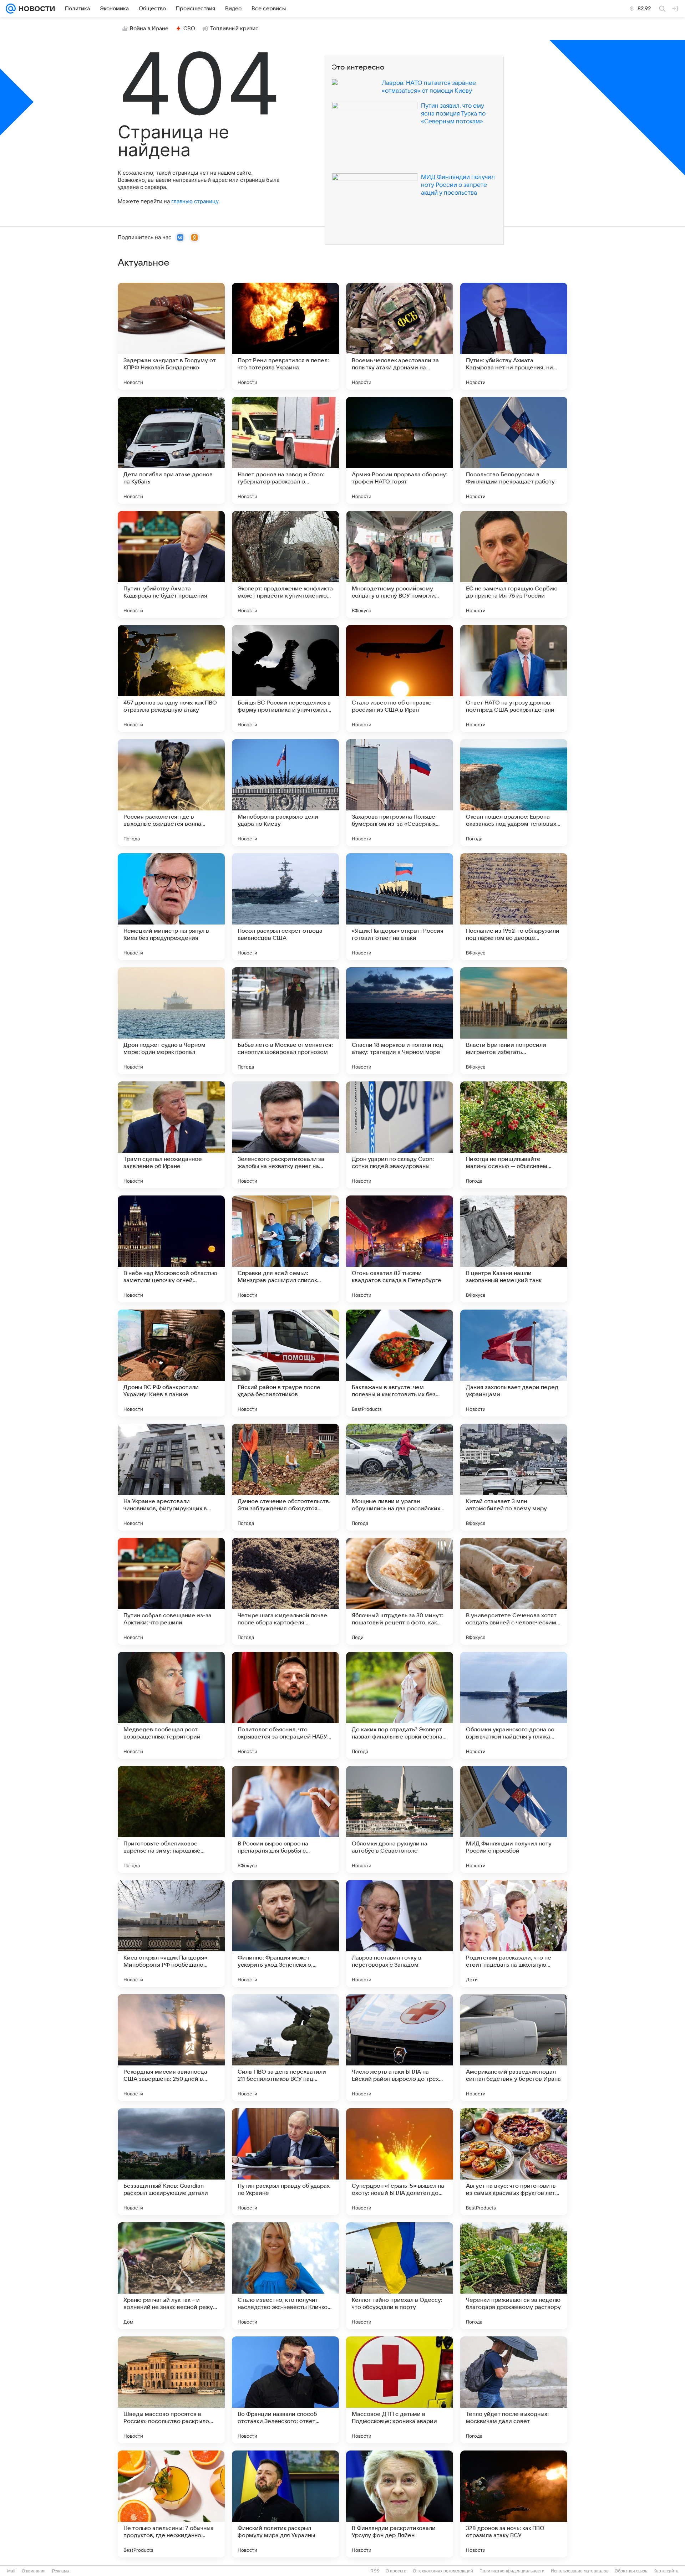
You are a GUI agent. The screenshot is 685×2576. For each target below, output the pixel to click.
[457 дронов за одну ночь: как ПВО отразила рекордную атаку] (171, 678)
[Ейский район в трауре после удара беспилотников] (285, 1363)
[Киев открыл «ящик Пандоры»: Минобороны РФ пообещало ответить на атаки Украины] (171, 1934)
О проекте (396, 2571)
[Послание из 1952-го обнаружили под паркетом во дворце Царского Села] (514, 907)
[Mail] (11, 9)
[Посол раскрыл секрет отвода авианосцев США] (285, 907)
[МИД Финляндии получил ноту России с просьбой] (514, 1819)
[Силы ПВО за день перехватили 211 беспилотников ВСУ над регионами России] (285, 2048)
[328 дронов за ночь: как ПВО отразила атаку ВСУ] (514, 2504)
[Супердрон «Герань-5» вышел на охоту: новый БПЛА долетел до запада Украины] (400, 2162)
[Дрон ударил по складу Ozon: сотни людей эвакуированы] (400, 1135)
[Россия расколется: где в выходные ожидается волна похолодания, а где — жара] (171, 793)
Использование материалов (580, 2571)
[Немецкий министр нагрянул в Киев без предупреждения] (171, 907)
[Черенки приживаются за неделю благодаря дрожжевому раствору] (514, 2276)
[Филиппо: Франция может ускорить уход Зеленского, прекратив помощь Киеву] (285, 1934)
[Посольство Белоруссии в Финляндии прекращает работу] (514, 450)
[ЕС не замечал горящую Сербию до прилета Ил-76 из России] (514, 564)
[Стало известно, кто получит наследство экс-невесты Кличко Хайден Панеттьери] (285, 2276)
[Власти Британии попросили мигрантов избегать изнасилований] (514, 1021)
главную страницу (195, 201)
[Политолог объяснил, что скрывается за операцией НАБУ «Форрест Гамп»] (285, 1705)
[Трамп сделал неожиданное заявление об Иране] (171, 1135)
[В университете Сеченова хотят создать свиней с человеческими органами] (514, 1591)
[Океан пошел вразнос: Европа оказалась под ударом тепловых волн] (514, 793)
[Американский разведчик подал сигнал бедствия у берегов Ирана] (514, 2048)
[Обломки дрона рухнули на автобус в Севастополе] (400, 1819)
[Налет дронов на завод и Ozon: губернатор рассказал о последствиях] (285, 450)
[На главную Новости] (35, 9)
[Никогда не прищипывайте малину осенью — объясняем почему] (514, 1135)
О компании (34, 2571)
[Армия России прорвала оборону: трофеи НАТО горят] (400, 450)
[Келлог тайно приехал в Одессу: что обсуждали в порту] (400, 2276)
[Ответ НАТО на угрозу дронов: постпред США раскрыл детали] (514, 678)
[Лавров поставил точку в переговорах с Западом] (400, 1934)
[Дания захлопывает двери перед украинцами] (514, 1363)
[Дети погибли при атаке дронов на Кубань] (171, 450)
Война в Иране (149, 29)
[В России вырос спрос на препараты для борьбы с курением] (285, 1819)
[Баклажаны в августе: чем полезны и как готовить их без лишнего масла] (400, 1363)
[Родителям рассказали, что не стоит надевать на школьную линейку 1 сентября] (514, 1934)
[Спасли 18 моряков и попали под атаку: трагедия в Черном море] (400, 1021)
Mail (11, 2571)
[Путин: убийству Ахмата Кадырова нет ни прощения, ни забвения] (514, 336)
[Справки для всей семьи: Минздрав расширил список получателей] (285, 1249)
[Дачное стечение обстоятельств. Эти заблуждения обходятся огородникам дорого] (285, 1477)
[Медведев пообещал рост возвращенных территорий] (171, 1705)
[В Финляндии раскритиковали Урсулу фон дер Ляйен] (400, 2504)
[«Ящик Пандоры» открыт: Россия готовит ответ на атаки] (400, 907)
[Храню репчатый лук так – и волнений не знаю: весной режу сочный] (171, 2276)
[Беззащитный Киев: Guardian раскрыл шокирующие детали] (171, 2162)
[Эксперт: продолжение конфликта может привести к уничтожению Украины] (285, 564)
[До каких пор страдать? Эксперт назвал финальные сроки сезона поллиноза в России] (400, 1705)
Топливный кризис (234, 29)
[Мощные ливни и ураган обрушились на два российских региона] (400, 1477)
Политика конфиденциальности (512, 2571)
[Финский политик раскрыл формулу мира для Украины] (285, 2504)
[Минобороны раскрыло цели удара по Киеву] (285, 793)
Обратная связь (631, 2571)
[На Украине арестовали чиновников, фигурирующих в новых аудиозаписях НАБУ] (171, 1477)
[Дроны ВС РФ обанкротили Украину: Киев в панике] (171, 1363)
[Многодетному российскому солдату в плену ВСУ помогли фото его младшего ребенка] (400, 564)
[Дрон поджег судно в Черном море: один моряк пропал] (171, 1021)
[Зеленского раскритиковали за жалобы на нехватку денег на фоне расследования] (285, 1135)
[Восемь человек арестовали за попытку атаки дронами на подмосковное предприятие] (400, 336)
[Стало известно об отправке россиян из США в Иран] (400, 678)
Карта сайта (666, 2571)
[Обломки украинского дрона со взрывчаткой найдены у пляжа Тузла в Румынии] (514, 1705)
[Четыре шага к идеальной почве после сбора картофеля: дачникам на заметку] (285, 1591)
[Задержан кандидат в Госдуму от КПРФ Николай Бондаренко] (171, 336)
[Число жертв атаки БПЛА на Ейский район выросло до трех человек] (400, 2048)
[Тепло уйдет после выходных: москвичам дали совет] (514, 2390)
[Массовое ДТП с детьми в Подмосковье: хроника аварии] (400, 2390)
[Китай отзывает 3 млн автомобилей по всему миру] (514, 1477)
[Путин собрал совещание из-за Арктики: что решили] (171, 1591)
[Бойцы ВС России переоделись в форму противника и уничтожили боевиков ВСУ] (285, 678)
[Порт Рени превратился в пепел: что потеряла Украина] (285, 336)
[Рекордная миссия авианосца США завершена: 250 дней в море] (171, 2048)
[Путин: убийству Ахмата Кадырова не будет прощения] (171, 564)
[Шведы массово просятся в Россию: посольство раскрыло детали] (171, 2390)
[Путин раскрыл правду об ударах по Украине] (285, 2162)
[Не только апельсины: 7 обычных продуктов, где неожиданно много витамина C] (171, 2504)
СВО (189, 29)
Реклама (61, 2571)
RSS (375, 2571)
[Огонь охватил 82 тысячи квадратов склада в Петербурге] (400, 1249)
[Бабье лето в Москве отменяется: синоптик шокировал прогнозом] (285, 1021)
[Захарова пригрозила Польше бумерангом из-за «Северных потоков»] (400, 793)
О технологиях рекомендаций (443, 2571)
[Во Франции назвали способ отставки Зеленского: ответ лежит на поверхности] (285, 2390)
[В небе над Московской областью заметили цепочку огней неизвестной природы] (171, 1249)
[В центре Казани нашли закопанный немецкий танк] (514, 1249)
